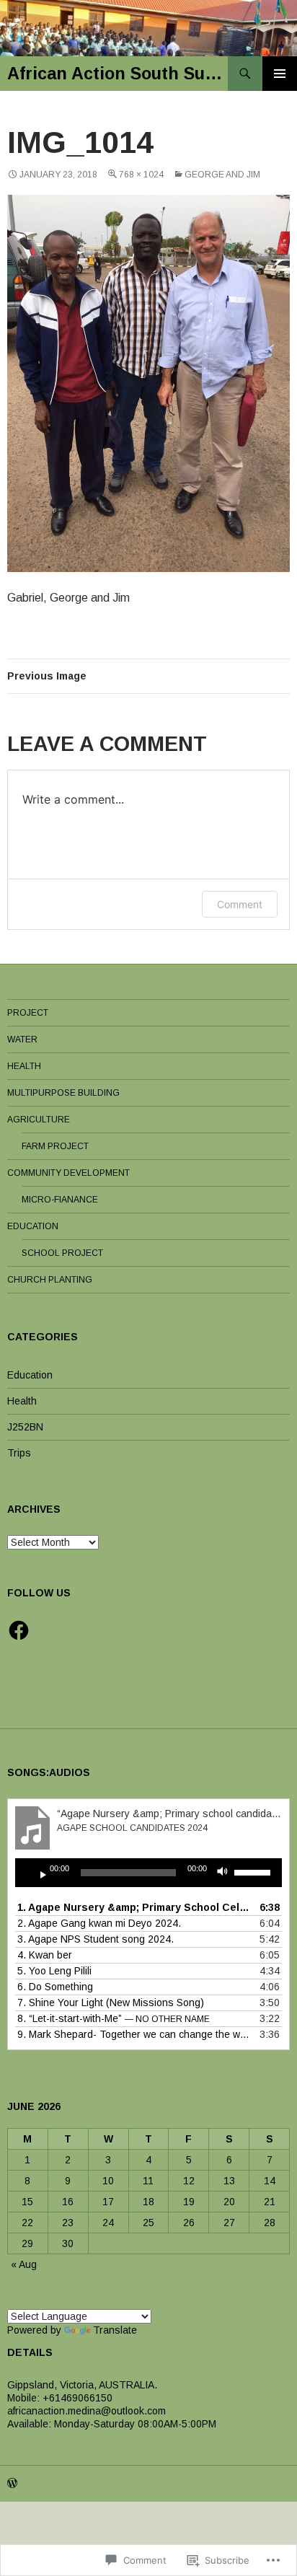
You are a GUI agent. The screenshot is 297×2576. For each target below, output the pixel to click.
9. (134, 2034)
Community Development (68, 1173)
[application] (148, 1873)
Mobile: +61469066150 (60, 2398)
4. (45, 1955)
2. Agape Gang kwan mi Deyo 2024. (99, 1923)
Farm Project (55, 1146)
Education (33, 1226)
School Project (62, 1253)
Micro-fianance (60, 1200)
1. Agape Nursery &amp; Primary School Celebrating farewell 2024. (134, 1907)
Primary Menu (280, 74)
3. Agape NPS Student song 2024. (96, 1939)
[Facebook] (19, 1630)
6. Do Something (55, 1987)
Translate (115, 2330)
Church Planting (50, 1280)
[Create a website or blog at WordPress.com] (12, 2484)
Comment (240, 904)
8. (114, 2018)
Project (28, 1013)
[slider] (254, 1871)
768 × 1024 (141, 175)
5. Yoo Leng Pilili (54, 1971)
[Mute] (226, 1873)
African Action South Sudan (118, 74)
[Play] (37, 1873)
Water (22, 1039)
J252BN (25, 1427)
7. (111, 2003)
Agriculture (39, 1120)
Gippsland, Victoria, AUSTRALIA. (82, 2385)
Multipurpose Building (63, 1093)
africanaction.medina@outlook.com (87, 2411)
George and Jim (222, 175)
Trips (19, 1453)
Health (24, 1066)
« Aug (24, 2264)
